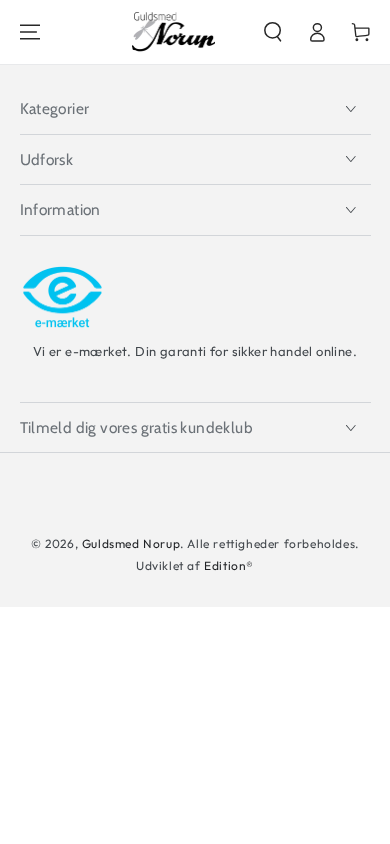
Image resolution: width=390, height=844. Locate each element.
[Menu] (30, 32)
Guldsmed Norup (131, 543)
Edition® (229, 565)
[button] (273, 32)
